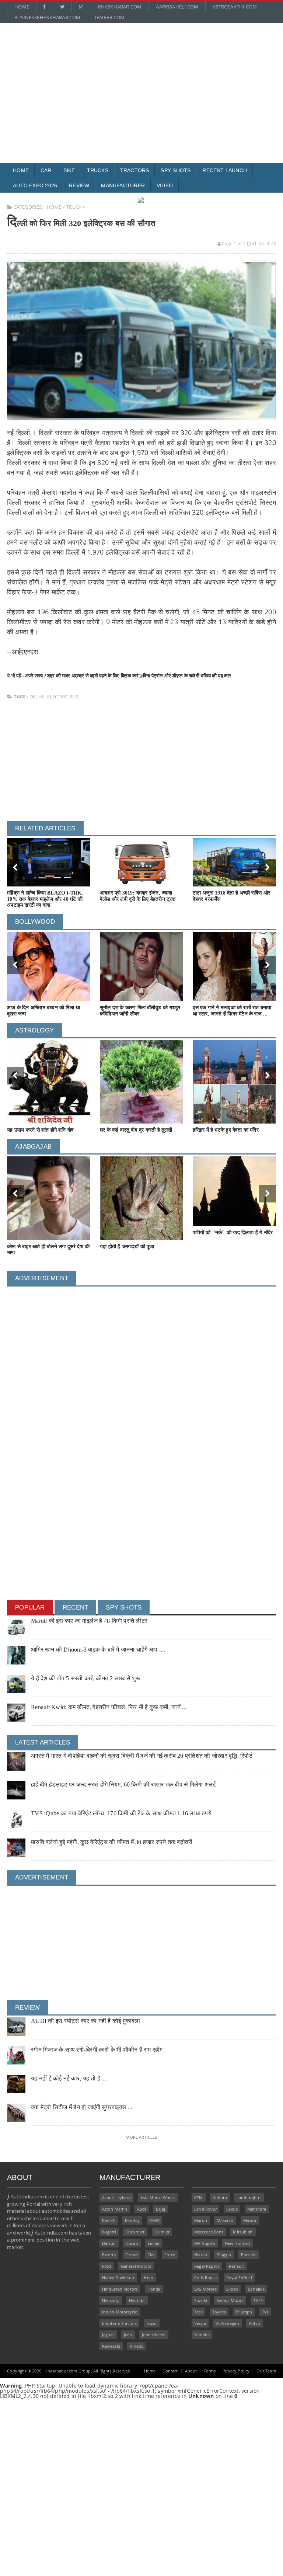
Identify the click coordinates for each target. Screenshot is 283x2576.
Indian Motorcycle (120, 2312)
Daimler (162, 2232)
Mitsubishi (243, 2232)
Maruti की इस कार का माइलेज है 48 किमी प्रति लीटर (89, 1621)
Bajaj (161, 2209)
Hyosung (111, 2300)
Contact (170, 2371)
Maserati (225, 2220)
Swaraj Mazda (230, 2300)
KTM (199, 2197)
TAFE (258, 2300)
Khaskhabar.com (120, 7)
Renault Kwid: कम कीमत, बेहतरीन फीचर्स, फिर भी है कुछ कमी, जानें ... (109, 1707)
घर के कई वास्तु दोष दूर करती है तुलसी (136, 1130)
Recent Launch (225, 170)
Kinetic (136, 2346)
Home (22, 7)
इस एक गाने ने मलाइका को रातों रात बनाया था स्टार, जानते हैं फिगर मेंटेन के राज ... (232, 1011)
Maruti (201, 2220)
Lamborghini (249, 2197)
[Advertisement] (141, 76)
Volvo (254, 2323)
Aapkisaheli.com (177, 7)
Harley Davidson (118, 2278)
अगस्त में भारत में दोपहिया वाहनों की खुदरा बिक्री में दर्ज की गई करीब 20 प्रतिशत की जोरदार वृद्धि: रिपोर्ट (142, 1756)
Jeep (128, 2335)
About (191, 2371)
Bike (69, 170)
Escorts (109, 2255)
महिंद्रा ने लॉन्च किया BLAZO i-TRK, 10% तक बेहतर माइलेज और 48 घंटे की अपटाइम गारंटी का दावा (45, 899)
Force (170, 2255)
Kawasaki (111, 2346)
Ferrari (132, 2255)
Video (165, 185)
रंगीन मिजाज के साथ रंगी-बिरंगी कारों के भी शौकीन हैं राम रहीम (97, 2050)
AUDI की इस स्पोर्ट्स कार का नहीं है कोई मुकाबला (85, 2021)
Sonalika (256, 2289)
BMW (154, 2220)
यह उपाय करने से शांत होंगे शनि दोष (40, 1130)
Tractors (135, 170)
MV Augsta (205, 2243)
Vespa (200, 2323)
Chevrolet (135, 2232)
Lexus (232, 2209)
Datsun (109, 2243)
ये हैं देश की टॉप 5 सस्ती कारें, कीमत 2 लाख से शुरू (85, 1678)
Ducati (132, 2243)
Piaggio (224, 2255)
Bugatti (109, 2232)
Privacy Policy (236, 2371)
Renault (236, 2266)
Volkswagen (227, 2323)
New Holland (237, 2243)
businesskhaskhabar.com (47, 17)
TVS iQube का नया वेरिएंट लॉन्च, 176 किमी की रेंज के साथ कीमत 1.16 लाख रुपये (121, 1813)
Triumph (244, 2312)
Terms (210, 2371)
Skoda (232, 2289)
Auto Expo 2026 (35, 185)
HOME (54, 207)
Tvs (265, 2312)
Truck (74, 207)
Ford (107, 2266)
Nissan (201, 2255)
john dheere (154, 2335)
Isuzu (152, 2323)
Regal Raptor (207, 2266)
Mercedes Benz (209, 2232)
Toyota (219, 2312)
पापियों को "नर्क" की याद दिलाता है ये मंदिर (233, 1233)
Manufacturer (123, 185)
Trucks (98, 170)
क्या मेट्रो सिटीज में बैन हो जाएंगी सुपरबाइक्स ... (82, 2107)
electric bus (63, 697)
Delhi (37, 697)
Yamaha (202, 2335)
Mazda (250, 2220)
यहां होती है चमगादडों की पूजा (127, 1247)
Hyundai (137, 2300)
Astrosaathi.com (235, 7)
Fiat (151, 2255)
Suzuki (201, 2300)
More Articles (141, 2137)
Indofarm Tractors (120, 2323)
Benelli (109, 2220)
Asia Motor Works (158, 2197)
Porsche (249, 2255)
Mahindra (257, 2209)
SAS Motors (205, 2289)
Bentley (132, 2220)
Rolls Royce (205, 2278)
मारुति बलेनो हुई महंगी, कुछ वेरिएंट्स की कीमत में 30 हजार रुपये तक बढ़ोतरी (112, 1842)
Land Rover (205, 2209)
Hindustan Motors (120, 2289)
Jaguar (108, 2335)
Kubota (220, 2197)
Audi (142, 2209)
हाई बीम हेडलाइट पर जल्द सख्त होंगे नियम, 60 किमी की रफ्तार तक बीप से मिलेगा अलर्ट (123, 1785)
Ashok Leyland (116, 2197)
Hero (149, 2278)
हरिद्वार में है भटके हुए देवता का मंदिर (226, 1130)
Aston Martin (115, 2209)
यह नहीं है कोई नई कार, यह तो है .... (69, 2078)
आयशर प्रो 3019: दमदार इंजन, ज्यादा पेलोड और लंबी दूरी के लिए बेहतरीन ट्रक (138, 896)
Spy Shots (176, 170)
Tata (198, 2312)
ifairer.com (110, 17)
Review (79, 185)
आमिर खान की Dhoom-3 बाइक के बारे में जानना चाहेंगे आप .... (98, 1650)
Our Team (266, 2371)
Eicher (154, 2243)
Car (46, 170)
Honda (154, 2289)
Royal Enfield (239, 2278)
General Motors (136, 2266)
